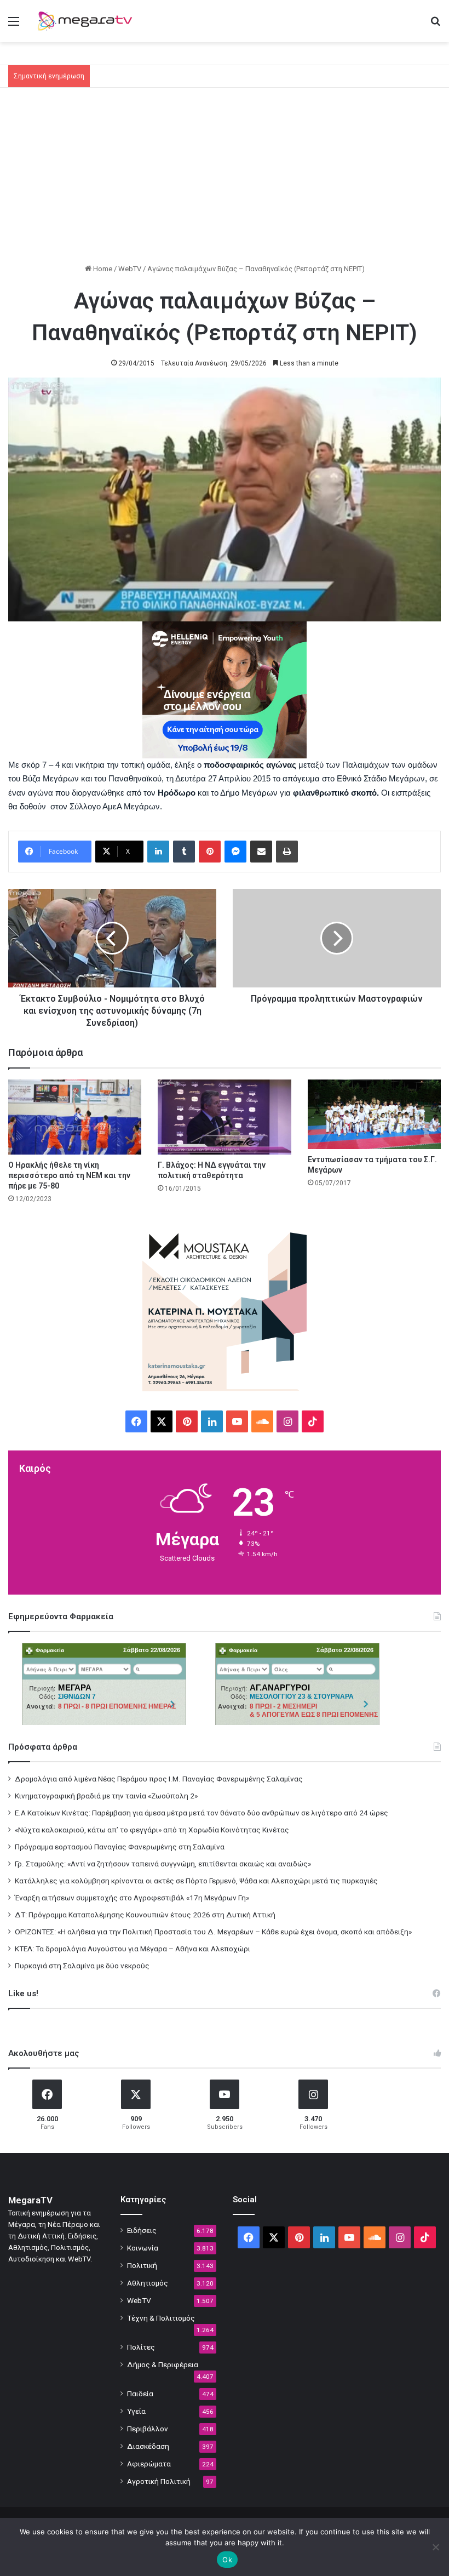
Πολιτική (142, 2265)
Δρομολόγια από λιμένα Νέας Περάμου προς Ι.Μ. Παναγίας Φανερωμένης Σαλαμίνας (159, 1779)
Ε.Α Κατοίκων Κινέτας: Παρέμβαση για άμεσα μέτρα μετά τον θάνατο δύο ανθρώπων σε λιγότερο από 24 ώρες (202, 1813)
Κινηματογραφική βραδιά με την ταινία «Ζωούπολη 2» (106, 1796)
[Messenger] (235, 852)
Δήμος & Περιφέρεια (163, 2364)
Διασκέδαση (148, 2446)
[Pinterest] (210, 852)
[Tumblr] (184, 852)
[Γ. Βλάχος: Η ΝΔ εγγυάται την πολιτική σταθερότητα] (224, 1117)
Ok (227, 2560)
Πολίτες (141, 2347)
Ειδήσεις (142, 2230)
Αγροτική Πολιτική (159, 2481)
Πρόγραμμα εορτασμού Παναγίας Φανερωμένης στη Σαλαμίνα (120, 1847)
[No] (435, 2547)
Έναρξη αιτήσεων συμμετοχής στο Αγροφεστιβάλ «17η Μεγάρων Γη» (132, 1898)
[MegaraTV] (88, 21)
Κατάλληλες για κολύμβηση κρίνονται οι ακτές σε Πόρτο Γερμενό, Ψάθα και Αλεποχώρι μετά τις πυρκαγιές (196, 1881)
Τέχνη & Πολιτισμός (161, 2318)
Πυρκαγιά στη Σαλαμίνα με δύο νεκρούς (82, 1966)
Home (102, 269)
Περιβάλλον (148, 2429)
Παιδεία (140, 2394)
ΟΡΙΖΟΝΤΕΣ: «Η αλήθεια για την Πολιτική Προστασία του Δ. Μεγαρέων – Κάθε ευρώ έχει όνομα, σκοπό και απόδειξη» (213, 1932)
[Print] (287, 852)
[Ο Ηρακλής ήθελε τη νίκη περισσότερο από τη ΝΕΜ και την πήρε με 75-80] (75, 1117)
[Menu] (14, 25)
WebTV (130, 269)
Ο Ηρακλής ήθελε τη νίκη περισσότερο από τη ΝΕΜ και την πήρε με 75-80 (69, 1175)
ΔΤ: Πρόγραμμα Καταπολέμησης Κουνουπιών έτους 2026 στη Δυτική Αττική (145, 1915)
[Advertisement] (225, 181)
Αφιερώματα (149, 2464)
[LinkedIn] (158, 852)
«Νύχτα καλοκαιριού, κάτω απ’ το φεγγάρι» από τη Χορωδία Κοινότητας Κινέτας (152, 1830)
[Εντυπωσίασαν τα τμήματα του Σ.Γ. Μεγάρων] (374, 1114)
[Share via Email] (261, 852)
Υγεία (136, 2411)
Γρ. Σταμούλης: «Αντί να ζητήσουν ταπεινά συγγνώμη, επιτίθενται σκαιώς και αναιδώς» (163, 1864)
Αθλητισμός (148, 2283)
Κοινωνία (143, 2248)
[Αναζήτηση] (435, 25)
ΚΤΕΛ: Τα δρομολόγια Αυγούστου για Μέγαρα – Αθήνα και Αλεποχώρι (133, 1949)
